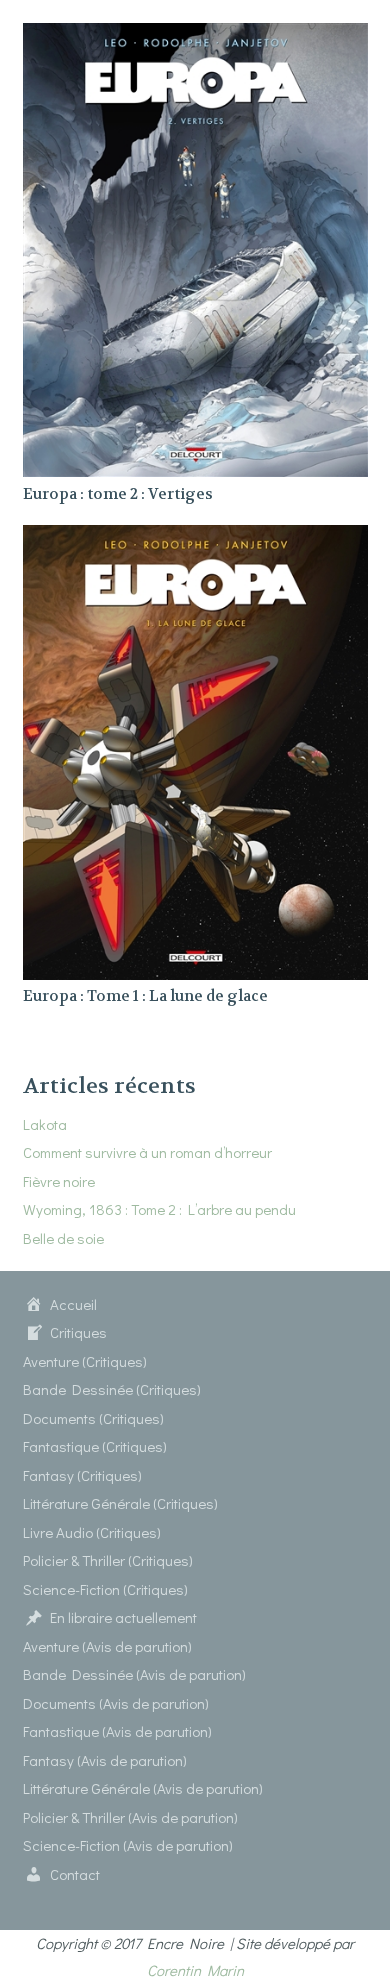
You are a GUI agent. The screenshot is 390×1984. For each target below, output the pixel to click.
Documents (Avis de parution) (116, 1703)
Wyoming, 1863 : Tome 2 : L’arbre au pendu (159, 1209)
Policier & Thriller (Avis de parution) (130, 1817)
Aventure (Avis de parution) (107, 1646)
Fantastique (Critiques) (95, 1446)
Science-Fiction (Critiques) (105, 1589)
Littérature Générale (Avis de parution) (143, 1788)
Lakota (45, 1124)
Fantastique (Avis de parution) (117, 1731)
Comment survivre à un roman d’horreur (147, 1152)
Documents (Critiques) (93, 1418)
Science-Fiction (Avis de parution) (128, 1845)
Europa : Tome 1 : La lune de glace (145, 996)
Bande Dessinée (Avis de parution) (134, 1674)
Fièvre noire (59, 1181)
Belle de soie (63, 1238)
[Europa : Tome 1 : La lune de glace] (195, 538)
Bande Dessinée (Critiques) (112, 1389)
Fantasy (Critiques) (82, 1475)
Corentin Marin (195, 1970)
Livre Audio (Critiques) (92, 1532)
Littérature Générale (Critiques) (120, 1503)
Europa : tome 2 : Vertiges (118, 494)
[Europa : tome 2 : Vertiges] (195, 36)
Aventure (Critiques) (85, 1361)
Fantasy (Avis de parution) (105, 1760)
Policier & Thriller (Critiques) (108, 1560)
